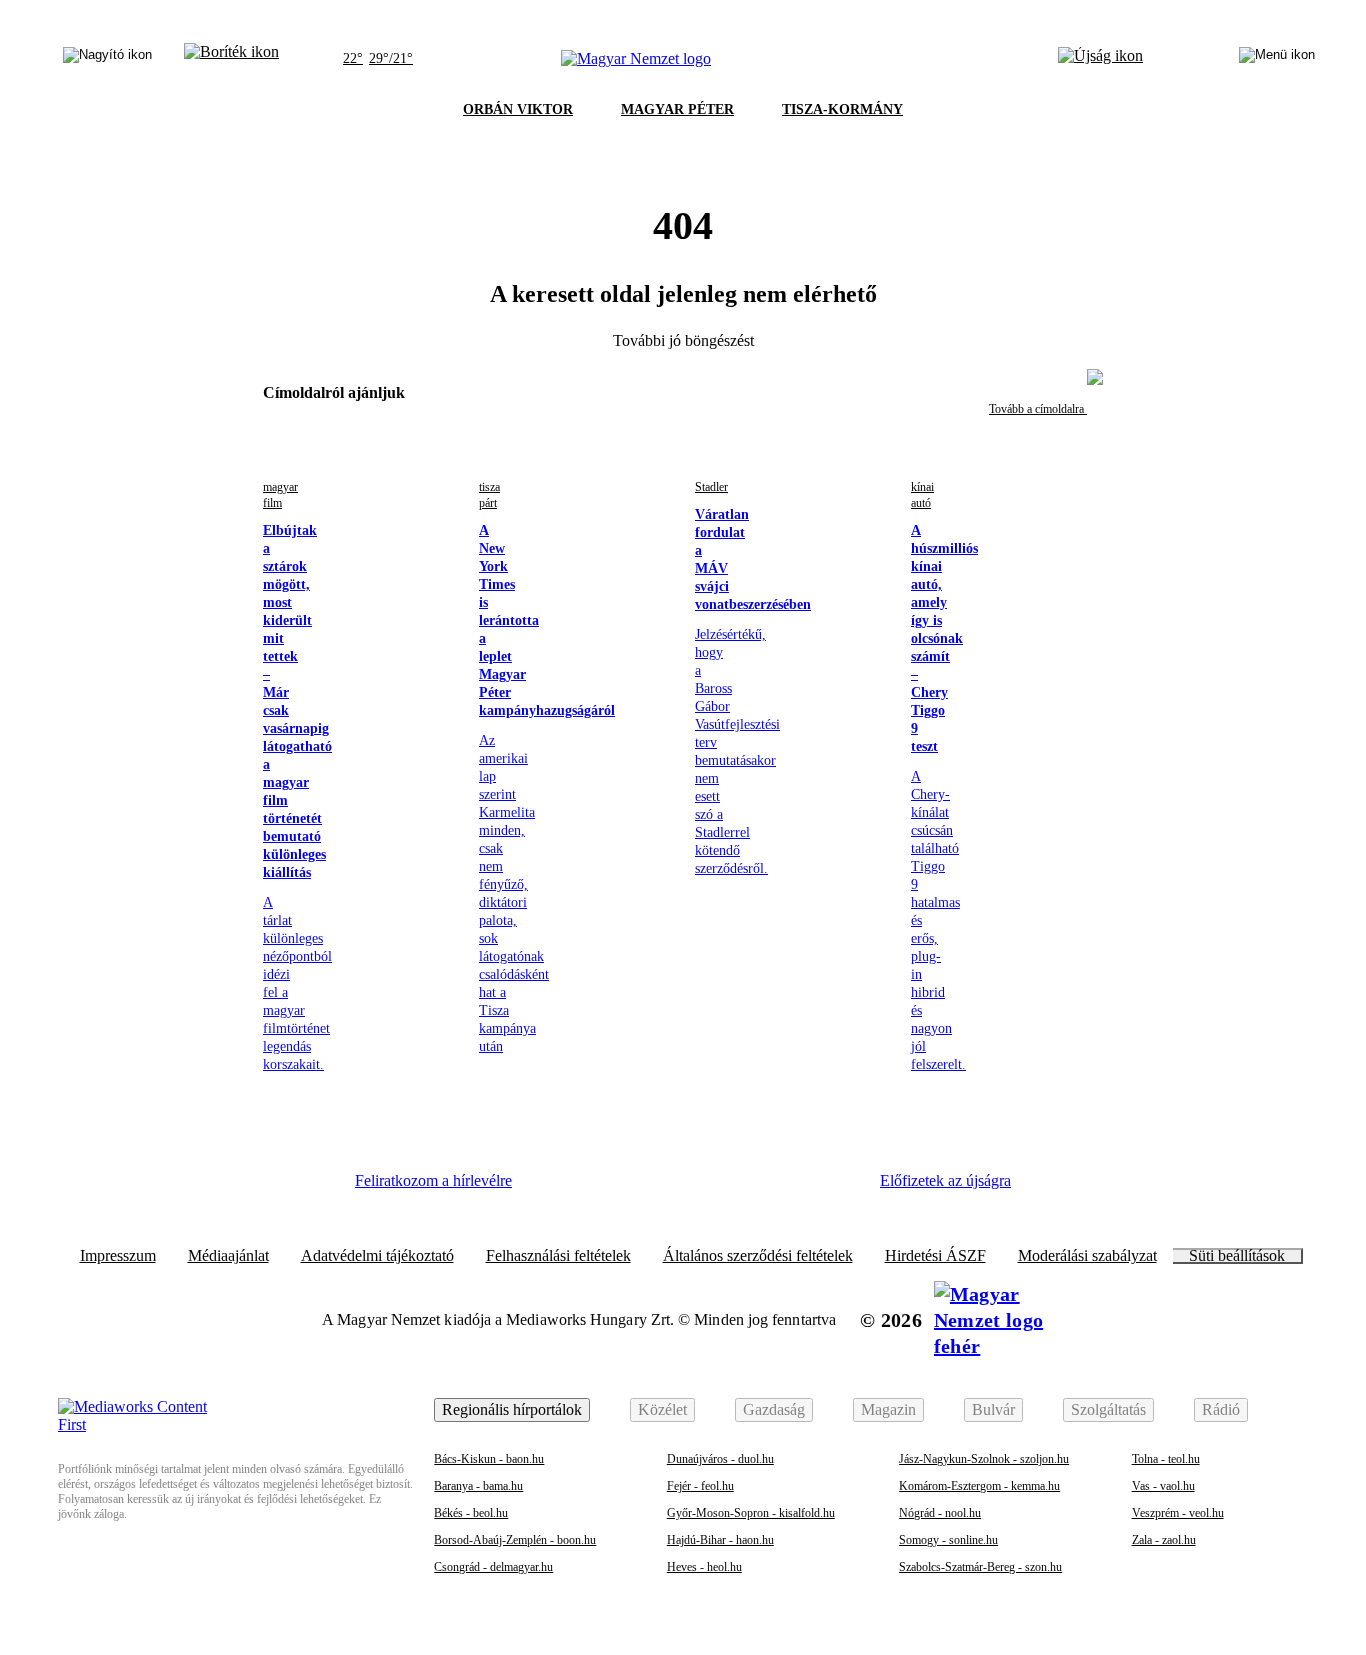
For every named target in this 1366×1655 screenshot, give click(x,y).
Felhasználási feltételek (558, 1256)
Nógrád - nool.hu (940, 1513)
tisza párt (489, 495)
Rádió (1221, 1409)
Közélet (662, 1409)
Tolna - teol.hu (1166, 1459)
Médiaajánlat (228, 1256)
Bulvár (993, 1409)
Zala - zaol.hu (1164, 1540)
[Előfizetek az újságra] (1100, 59)
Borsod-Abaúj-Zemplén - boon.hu (515, 1540)
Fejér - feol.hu (700, 1486)
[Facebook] (559, 1188)
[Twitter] (669, 1188)
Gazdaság (774, 1409)
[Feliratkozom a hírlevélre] (231, 59)
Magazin (888, 1409)
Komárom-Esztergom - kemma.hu (979, 1486)
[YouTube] (778, 1188)
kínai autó (922, 495)
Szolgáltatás (1108, 1409)
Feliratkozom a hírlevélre (433, 1180)
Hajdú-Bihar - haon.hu (720, 1540)
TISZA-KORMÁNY (842, 109)
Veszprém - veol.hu (1178, 1513)
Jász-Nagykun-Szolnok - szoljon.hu (984, 1459)
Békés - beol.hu (471, 1513)
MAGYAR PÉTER (677, 109)
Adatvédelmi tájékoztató (377, 1256)
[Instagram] (614, 1188)
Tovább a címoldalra (1038, 409)
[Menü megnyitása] (1277, 59)
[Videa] (723, 1188)
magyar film (280, 495)
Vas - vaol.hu (1163, 1486)
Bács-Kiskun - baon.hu (489, 1459)
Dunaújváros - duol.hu (720, 1459)
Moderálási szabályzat (1087, 1256)
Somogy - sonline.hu (948, 1540)
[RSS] (833, 1188)
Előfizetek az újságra (945, 1180)
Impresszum (118, 1256)
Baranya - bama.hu (478, 1486)
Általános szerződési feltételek (758, 1256)
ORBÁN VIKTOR (518, 109)
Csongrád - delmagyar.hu (493, 1567)
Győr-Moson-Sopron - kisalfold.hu (751, 1513)
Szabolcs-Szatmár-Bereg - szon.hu (980, 1567)
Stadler (711, 487)
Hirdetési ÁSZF (935, 1256)
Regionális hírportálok (512, 1409)
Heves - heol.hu (704, 1567)
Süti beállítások (1237, 1256)
